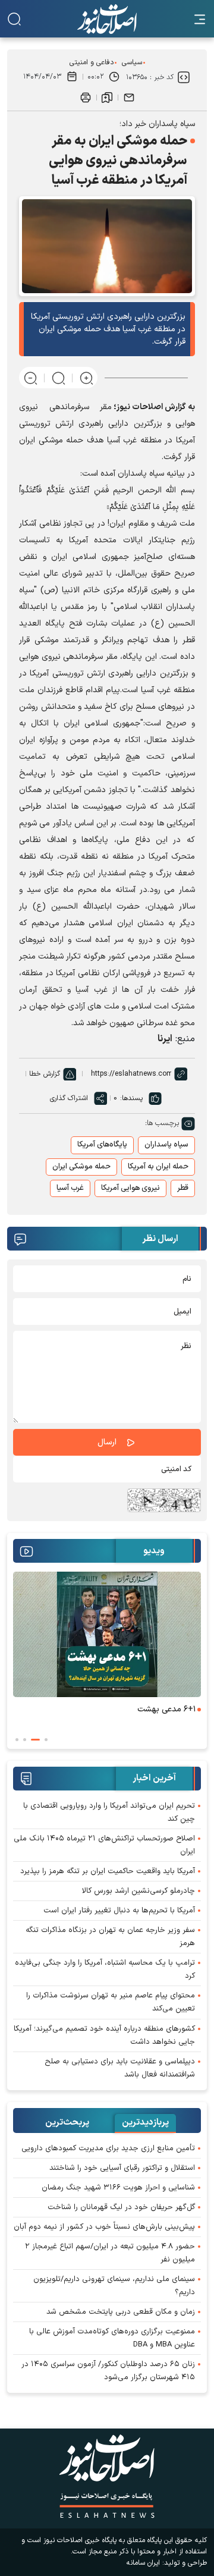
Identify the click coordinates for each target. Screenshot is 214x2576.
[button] (46, 1740)
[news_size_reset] (59, 378)
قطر (183, 1188)
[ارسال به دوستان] (129, 98)
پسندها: (131, 1098)
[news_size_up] (86, 378)
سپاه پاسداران (166, 1145)
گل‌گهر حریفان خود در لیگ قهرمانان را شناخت (121, 2207)
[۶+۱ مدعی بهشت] (107, 1634)
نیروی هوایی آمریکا (130, 1188)
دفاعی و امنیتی (92, 62)
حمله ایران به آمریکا (158, 1167)
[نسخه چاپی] (86, 98)
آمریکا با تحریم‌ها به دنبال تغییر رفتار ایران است (119, 1911)
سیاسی (132, 62)
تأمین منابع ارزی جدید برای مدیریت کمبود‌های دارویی (108, 2148)
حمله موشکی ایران (81, 1167)
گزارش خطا (45, 1074)
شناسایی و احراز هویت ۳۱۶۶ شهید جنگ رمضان (118, 2188)
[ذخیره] (107, 98)
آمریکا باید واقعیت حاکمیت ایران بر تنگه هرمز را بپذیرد (108, 1871)
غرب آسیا (70, 1188)
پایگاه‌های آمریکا (102, 1145)
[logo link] (107, 19)
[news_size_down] (31, 378)
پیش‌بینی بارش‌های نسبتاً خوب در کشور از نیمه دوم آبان (104, 2227)
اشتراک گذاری (69, 1098)
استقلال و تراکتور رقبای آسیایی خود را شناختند (122, 2168)
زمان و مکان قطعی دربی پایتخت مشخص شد (121, 2312)
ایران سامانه (143, 2563)
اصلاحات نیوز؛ (138, 407)
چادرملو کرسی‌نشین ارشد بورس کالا (139, 1891)
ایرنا (165, 1039)
